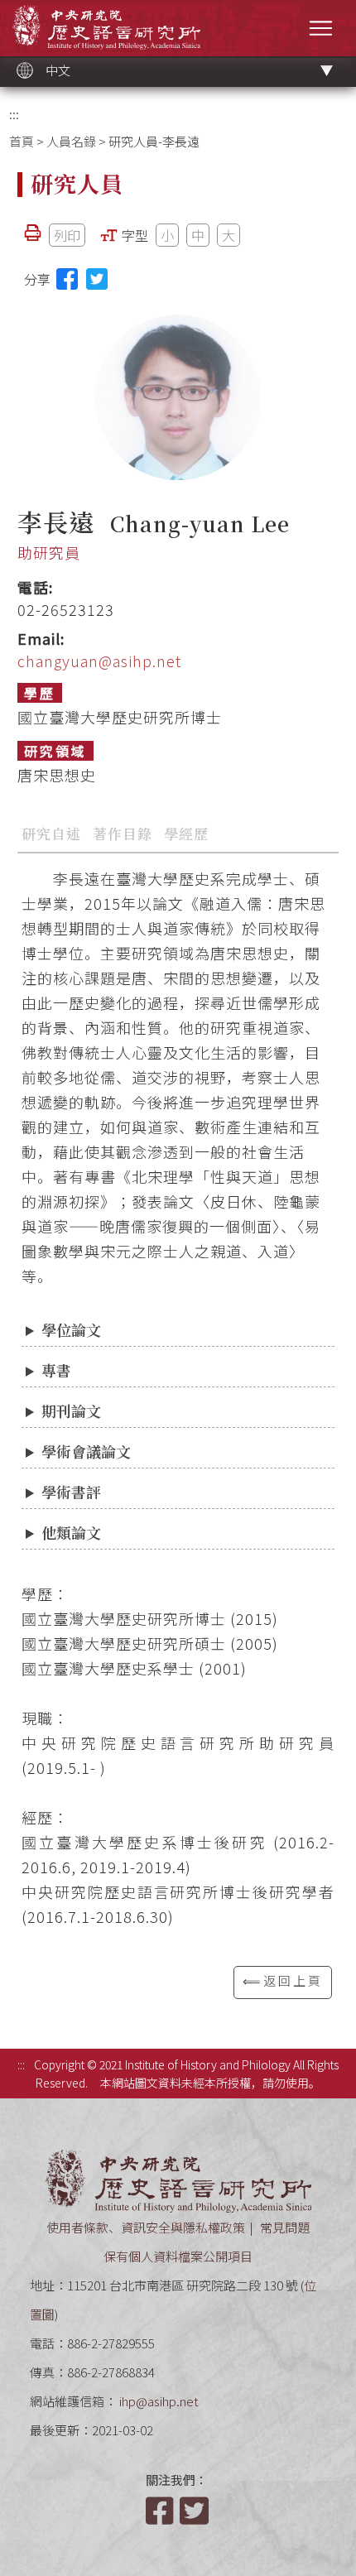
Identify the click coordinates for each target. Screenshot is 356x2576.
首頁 (22, 141)
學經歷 (186, 833)
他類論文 (71, 1532)
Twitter (195, 2511)
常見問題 (285, 2227)
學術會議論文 (86, 1451)
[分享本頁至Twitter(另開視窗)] (97, 279)
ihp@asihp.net (159, 2401)
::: (14, 114)
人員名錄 (71, 141)
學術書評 (71, 1492)
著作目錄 (123, 833)
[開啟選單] (321, 28)
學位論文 (71, 1329)
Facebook (161, 2511)
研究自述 (51, 833)
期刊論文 (71, 1411)
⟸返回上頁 (283, 1980)
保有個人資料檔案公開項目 (178, 2256)
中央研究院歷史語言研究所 (106, 27)
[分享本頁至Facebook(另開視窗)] (67, 279)
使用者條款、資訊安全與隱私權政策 (146, 2227)
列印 (67, 235)
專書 (56, 1370)
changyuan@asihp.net (99, 661)
